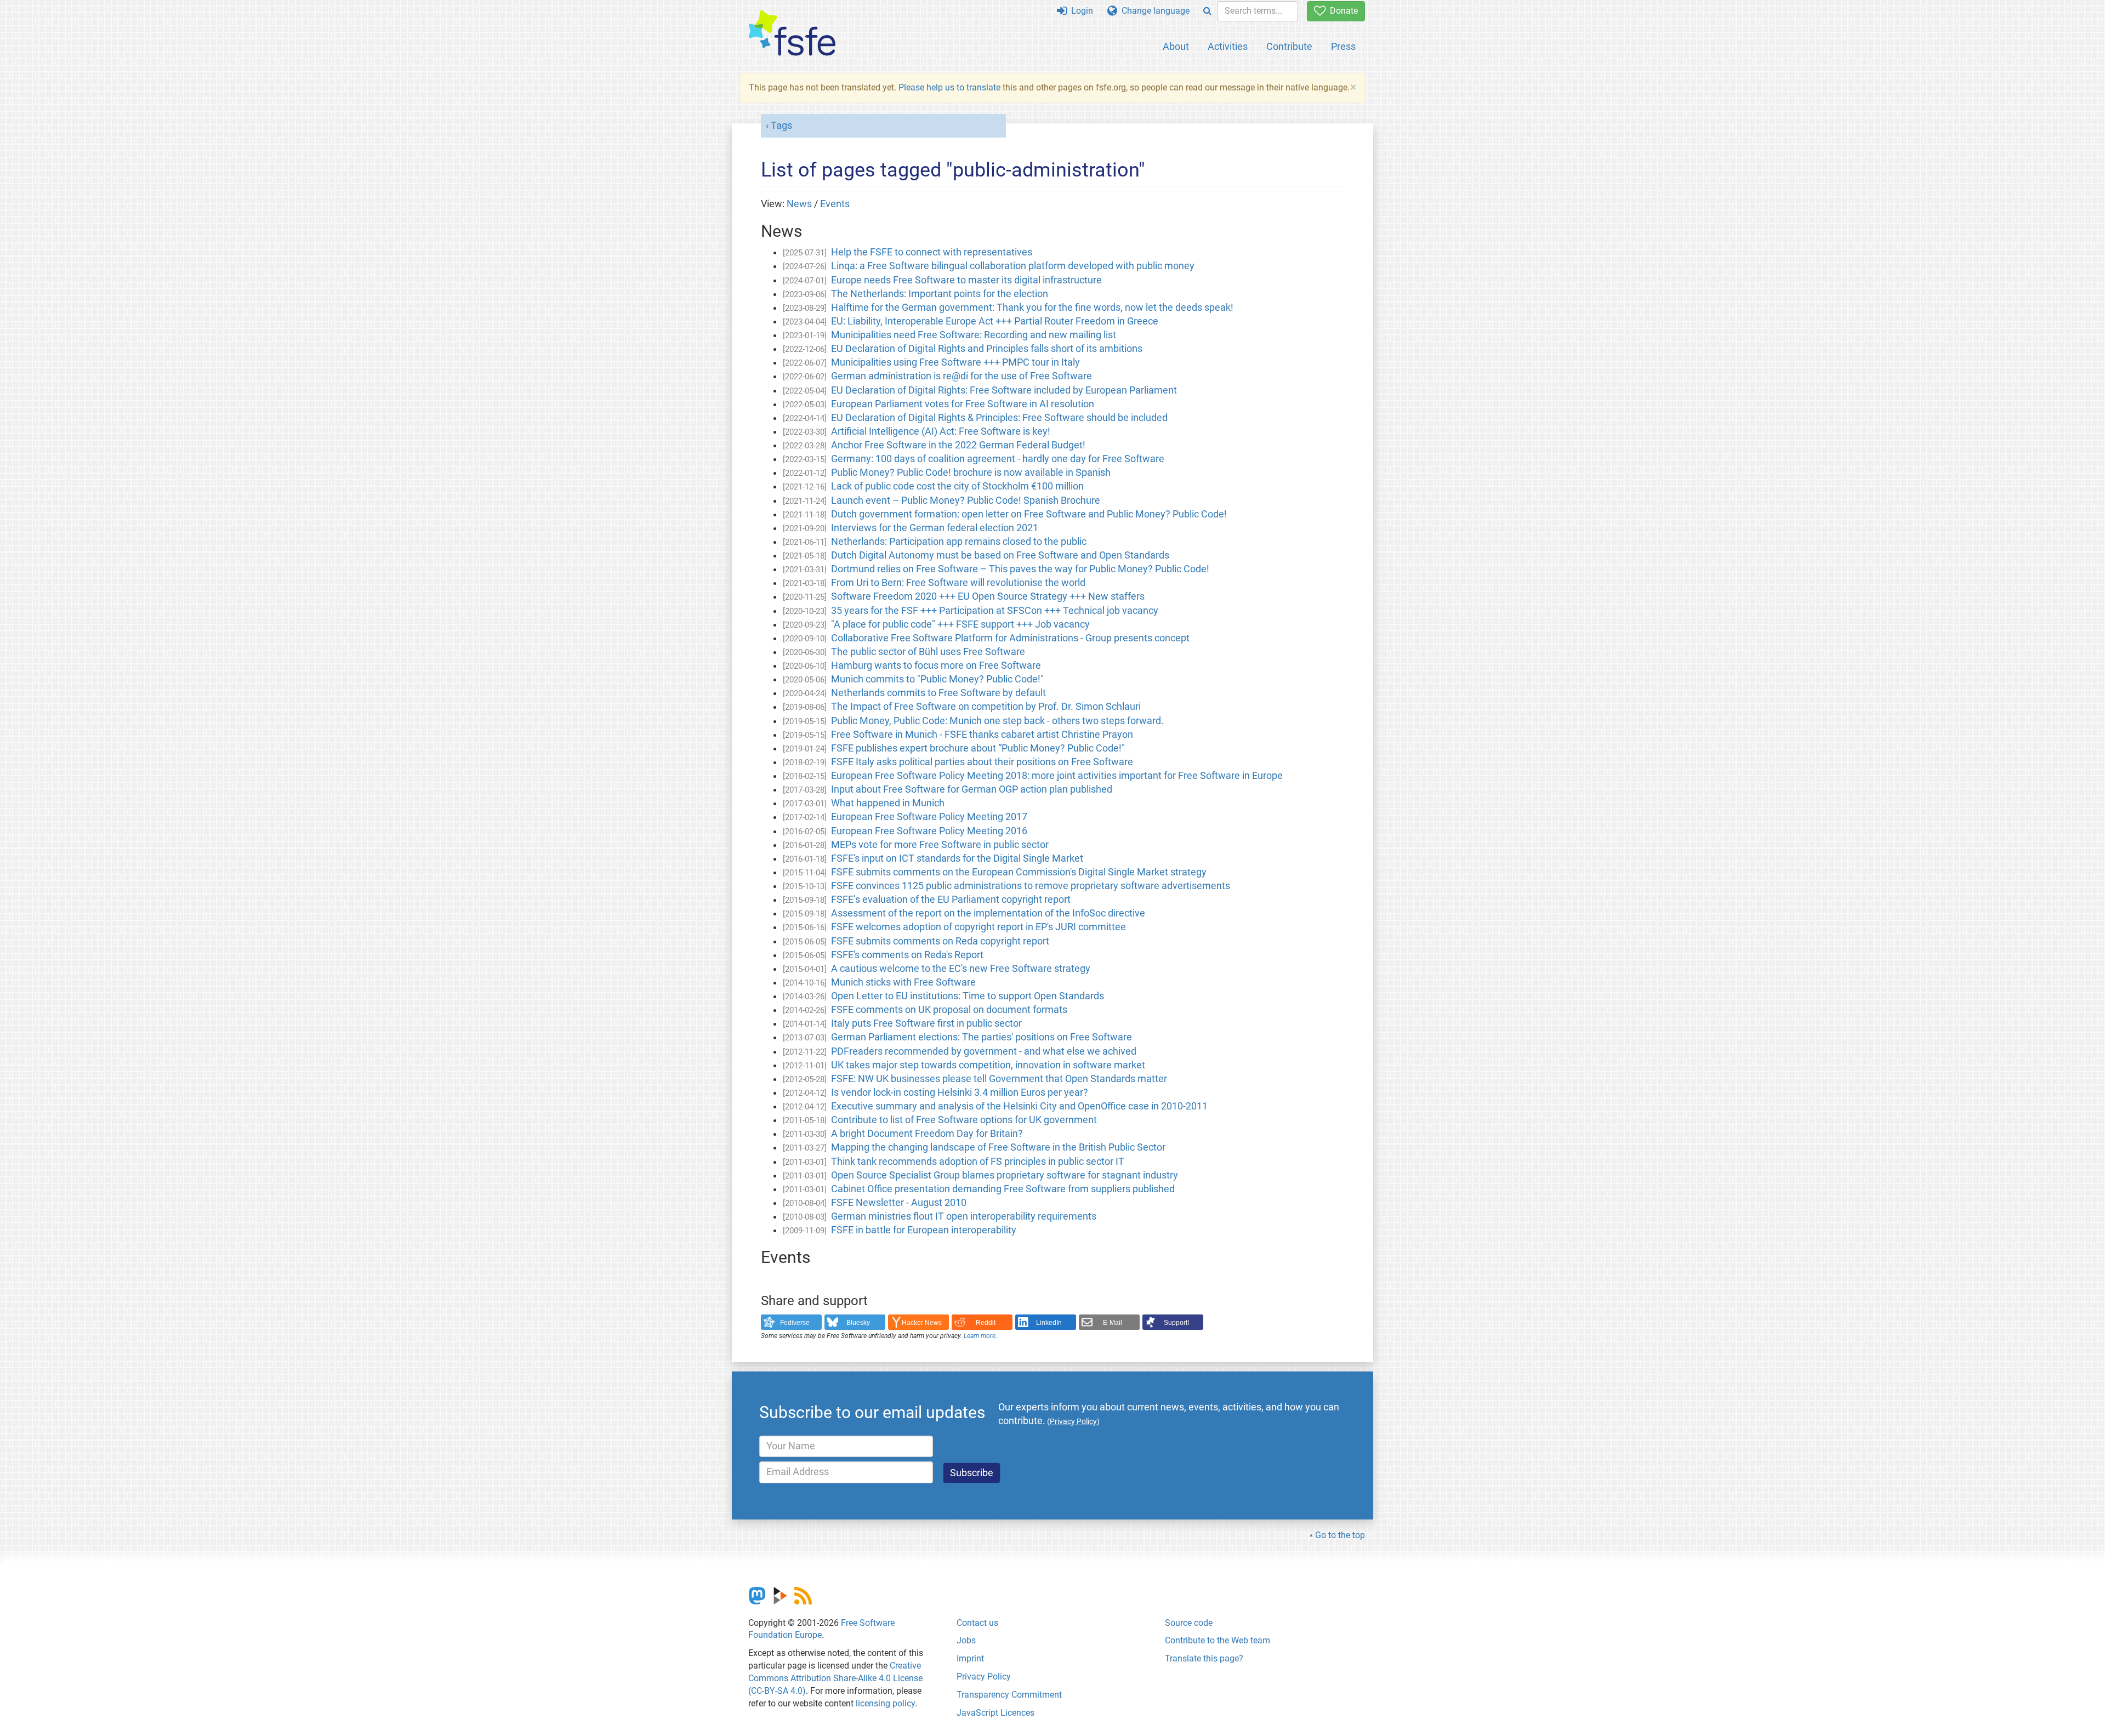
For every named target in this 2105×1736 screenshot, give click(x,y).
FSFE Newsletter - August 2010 (899, 1203)
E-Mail (1113, 1323)
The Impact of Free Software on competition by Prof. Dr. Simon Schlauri (986, 707)
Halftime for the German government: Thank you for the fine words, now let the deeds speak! (1032, 308)
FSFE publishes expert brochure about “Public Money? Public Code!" (978, 748)
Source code (1189, 1623)
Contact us (977, 1623)
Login (1080, 11)
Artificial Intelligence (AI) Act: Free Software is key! (941, 431)
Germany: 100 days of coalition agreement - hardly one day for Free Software (998, 459)
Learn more (980, 1336)
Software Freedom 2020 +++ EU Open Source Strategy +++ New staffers (988, 596)
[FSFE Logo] (792, 34)
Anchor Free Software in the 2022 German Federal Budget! (958, 445)
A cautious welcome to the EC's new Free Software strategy (961, 969)
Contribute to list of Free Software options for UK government (964, 1120)
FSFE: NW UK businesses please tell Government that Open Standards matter (999, 1079)
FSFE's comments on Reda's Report (907, 955)
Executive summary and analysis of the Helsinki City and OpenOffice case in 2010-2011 (1019, 1106)
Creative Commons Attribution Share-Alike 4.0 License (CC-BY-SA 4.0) (835, 1678)
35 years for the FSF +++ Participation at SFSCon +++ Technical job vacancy (995, 611)
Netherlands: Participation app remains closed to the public (959, 542)
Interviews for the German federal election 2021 (935, 528)
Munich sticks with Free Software (903, 982)
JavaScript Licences (995, 1713)
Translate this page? (1204, 1658)
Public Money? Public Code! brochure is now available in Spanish (971, 473)
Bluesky (858, 1323)
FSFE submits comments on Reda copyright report (940, 941)
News (799, 204)
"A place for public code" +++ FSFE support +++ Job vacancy (960, 624)
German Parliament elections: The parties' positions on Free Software (982, 1037)
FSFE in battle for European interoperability (924, 1230)
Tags (781, 126)
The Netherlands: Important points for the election (940, 294)
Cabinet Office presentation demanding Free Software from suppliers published (1003, 1189)
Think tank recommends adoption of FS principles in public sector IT (978, 1162)
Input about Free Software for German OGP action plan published (972, 789)
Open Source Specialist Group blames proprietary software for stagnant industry (1005, 1175)
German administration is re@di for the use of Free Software (962, 376)
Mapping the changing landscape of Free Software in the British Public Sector (998, 1147)
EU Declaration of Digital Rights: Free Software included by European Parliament (1004, 390)
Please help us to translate (949, 87)
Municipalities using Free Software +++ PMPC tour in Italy (955, 362)
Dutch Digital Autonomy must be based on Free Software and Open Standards (1000, 555)
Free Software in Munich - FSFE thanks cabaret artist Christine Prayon (982, 735)
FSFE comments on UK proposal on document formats (949, 1010)
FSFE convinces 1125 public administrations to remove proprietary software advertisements (1031, 886)
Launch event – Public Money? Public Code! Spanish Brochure (966, 500)
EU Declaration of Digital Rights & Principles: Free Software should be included (999, 418)
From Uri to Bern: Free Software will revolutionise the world (958, 583)
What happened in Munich (888, 803)
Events (835, 204)
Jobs (966, 1640)
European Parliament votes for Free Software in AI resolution (963, 404)
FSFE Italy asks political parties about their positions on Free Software (982, 762)
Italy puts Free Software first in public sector (926, 1023)
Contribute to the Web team (1218, 1640)
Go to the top (1340, 1535)
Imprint (970, 1658)
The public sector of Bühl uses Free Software (928, 652)
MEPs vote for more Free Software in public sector (940, 845)
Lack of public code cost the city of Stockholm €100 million (957, 486)
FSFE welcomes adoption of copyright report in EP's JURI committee (978, 927)
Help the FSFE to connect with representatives (932, 252)
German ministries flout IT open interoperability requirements (964, 1216)
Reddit (986, 1323)
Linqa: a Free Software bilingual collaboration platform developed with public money (1013, 266)
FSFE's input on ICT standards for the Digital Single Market (957, 858)
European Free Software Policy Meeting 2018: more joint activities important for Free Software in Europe (1057, 776)
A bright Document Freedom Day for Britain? (927, 1134)
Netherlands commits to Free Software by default (938, 693)
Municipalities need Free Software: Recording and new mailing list (974, 335)
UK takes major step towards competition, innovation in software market (988, 1065)
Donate (1342, 11)
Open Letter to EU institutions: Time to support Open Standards (968, 996)
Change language (1153, 11)
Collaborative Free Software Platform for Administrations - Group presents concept (1010, 638)
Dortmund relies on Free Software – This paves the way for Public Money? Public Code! (1020, 569)
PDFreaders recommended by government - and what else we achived (984, 1051)
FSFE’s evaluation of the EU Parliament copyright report (951, 900)
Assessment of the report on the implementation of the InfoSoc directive (988, 913)
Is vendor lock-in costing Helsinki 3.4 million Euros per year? (960, 1092)
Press (1343, 46)
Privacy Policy (984, 1677)
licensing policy (885, 1703)
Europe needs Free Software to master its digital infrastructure (966, 280)
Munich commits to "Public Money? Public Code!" (937, 679)
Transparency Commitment (1009, 1695)
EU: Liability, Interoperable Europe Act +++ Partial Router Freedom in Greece (995, 321)
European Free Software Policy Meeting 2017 (929, 817)
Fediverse (795, 1323)
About (1176, 46)
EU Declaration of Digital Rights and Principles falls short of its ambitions (987, 349)
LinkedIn (1049, 1323)
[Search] (1207, 11)
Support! (1176, 1323)
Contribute (1289, 46)
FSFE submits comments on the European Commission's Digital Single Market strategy (1019, 872)
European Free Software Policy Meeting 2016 (929, 831)
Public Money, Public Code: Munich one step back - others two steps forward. (997, 721)
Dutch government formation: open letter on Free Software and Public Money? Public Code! (1029, 514)
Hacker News (922, 1323)
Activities (1228, 46)
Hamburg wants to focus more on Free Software (936, 665)
